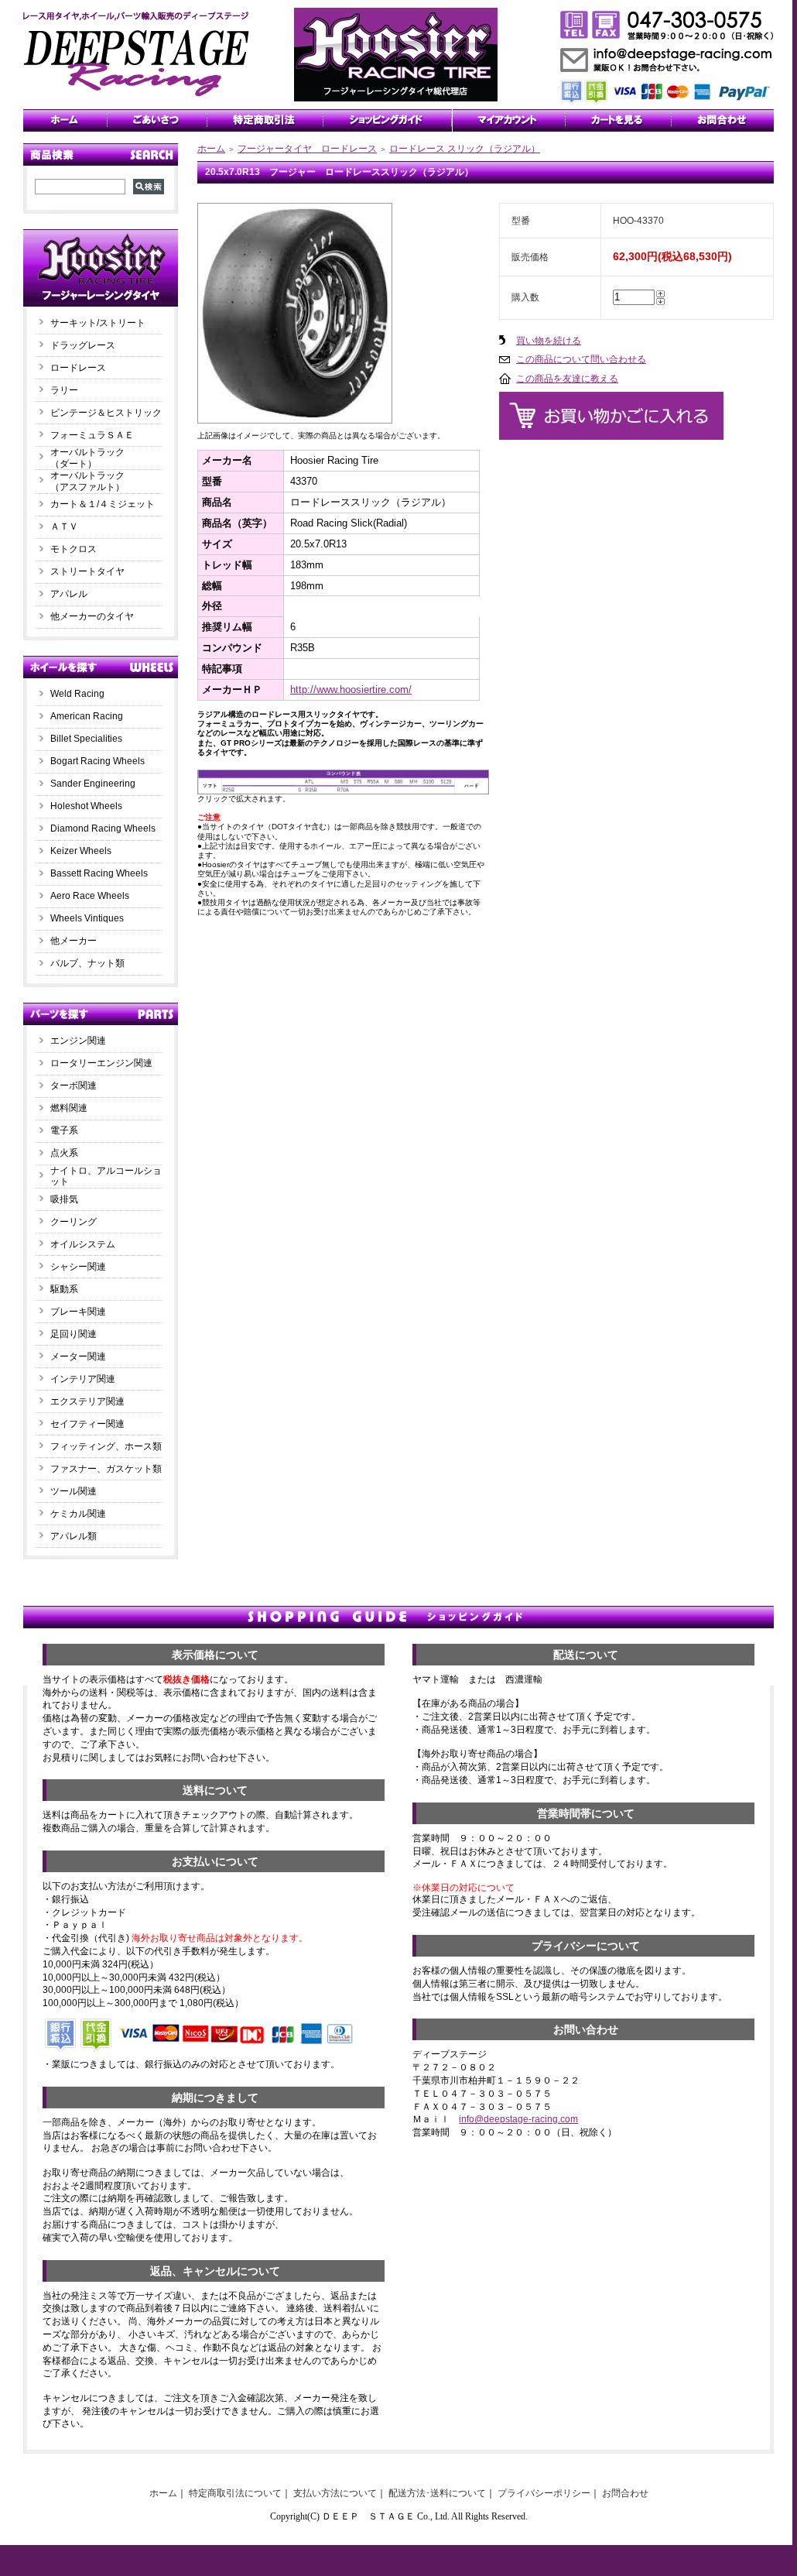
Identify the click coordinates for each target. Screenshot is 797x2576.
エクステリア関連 (87, 1401)
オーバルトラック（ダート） (87, 458)
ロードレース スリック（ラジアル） (465, 149)
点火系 (64, 1153)
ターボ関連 (74, 1086)
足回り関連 (74, 1334)
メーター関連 (78, 1357)
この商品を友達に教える (567, 379)
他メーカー (74, 941)
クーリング (74, 1222)
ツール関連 (74, 1491)
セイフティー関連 (87, 1424)
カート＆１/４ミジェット (103, 504)
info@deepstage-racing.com (518, 2119)
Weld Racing (77, 694)
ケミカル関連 (78, 1514)
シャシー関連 (78, 1267)
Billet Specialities (86, 739)
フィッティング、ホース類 (106, 1446)
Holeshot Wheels (86, 806)
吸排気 (64, 1199)
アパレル (69, 594)
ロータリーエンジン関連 (101, 1063)
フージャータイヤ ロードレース (307, 149)
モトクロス (74, 549)
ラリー (69, 390)
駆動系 (64, 1289)
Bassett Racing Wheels (99, 873)
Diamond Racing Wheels (103, 828)
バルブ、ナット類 (87, 963)
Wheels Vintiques (87, 918)
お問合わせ (625, 2493)
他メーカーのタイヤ (92, 616)
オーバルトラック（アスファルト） (87, 481)
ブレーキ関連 (78, 1312)
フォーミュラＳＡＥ (92, 435)
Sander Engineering (93, 784)
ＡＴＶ (64, 527)
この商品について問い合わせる (581, 359)
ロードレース (78, 368)
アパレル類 (74, 1536)
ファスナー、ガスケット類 (106, 1469)
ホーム (211, 149)
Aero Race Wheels (90, 896)
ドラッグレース (83, 345)
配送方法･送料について (437, 2493)
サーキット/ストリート (98, 323)
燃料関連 (69, 1108)
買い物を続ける (549, 341)
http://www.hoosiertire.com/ (351, 689)
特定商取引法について (235, 2493)
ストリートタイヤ (87, 571)
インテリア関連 (83, 1379)
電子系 (64, 1130)
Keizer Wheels (81, 851)
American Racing (87, 716)
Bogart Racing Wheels (97, 761)
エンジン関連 (78, 1041)
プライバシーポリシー (544, 2493)
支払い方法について (335, 2493)
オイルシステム (83, 1244)
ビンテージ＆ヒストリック (106, 413)
